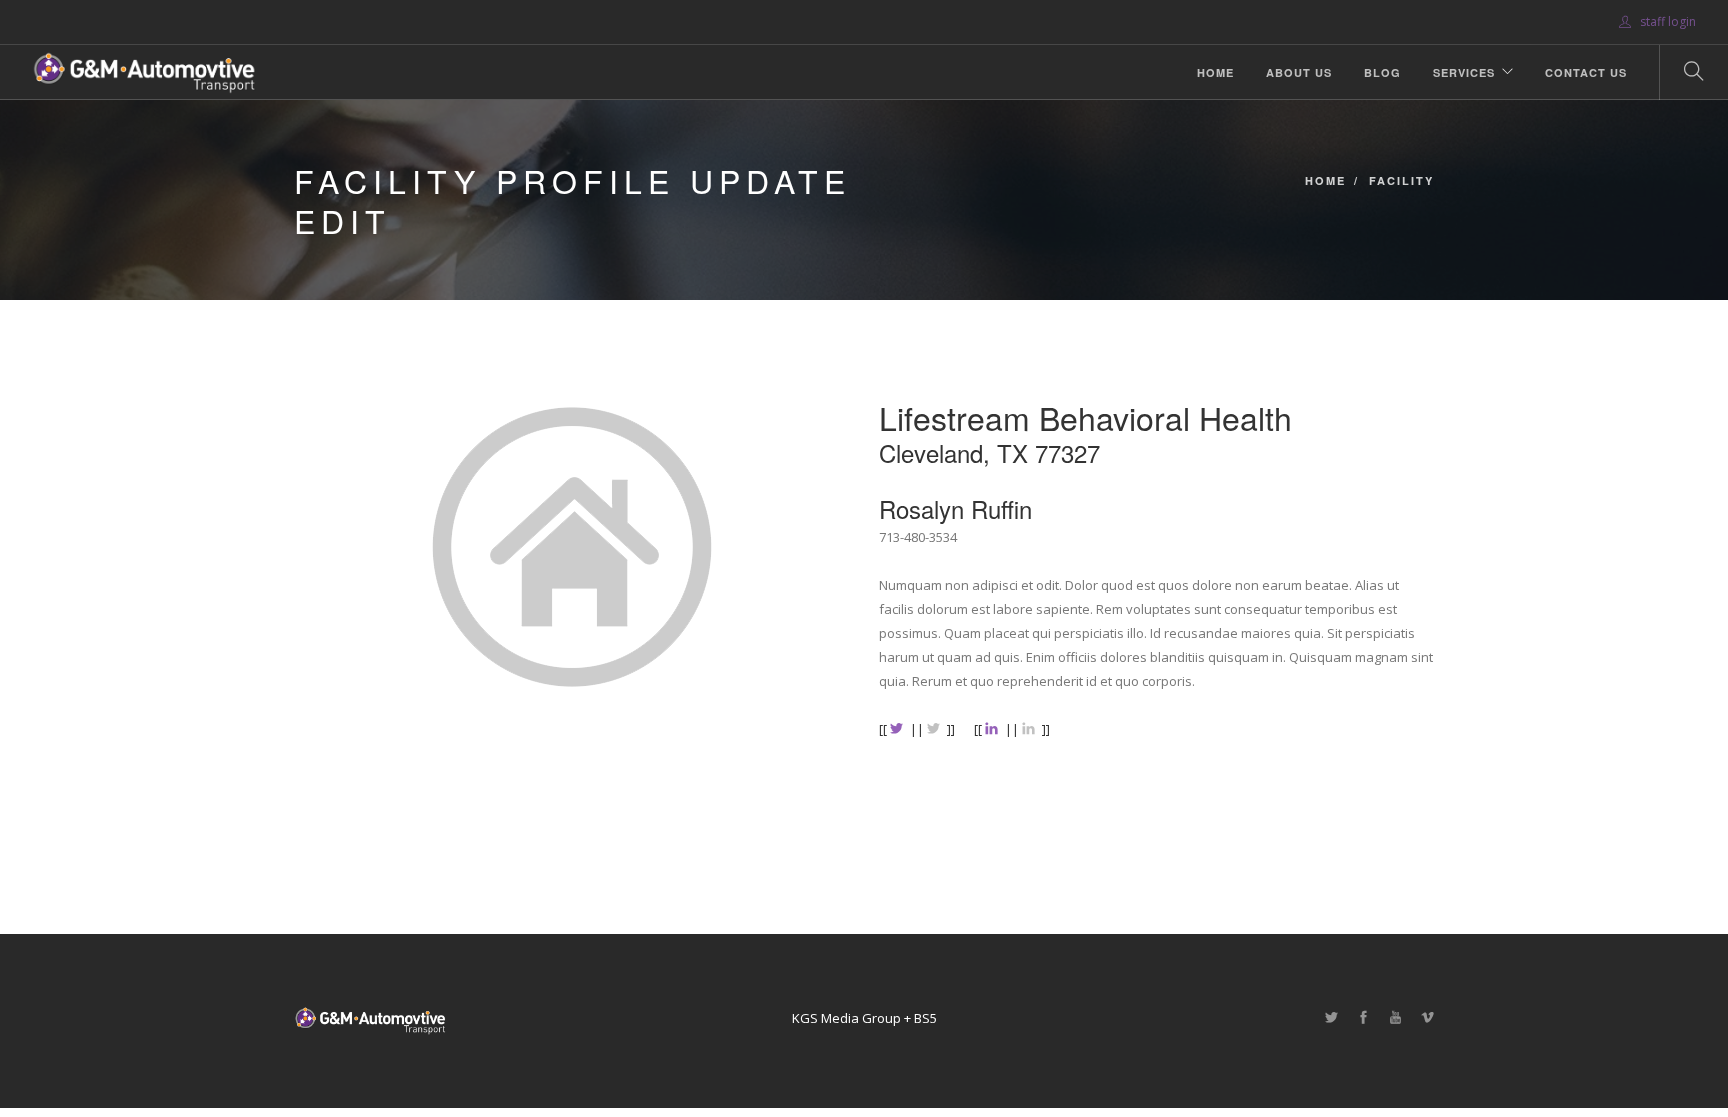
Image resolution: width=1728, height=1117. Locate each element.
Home (1215, 72)
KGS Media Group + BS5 (864, 1018)
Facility (1401, 180)
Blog (1382, 72)
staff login (1666, 21)
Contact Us (1586, 72)
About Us (1299, 72)
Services (1464, 72)
